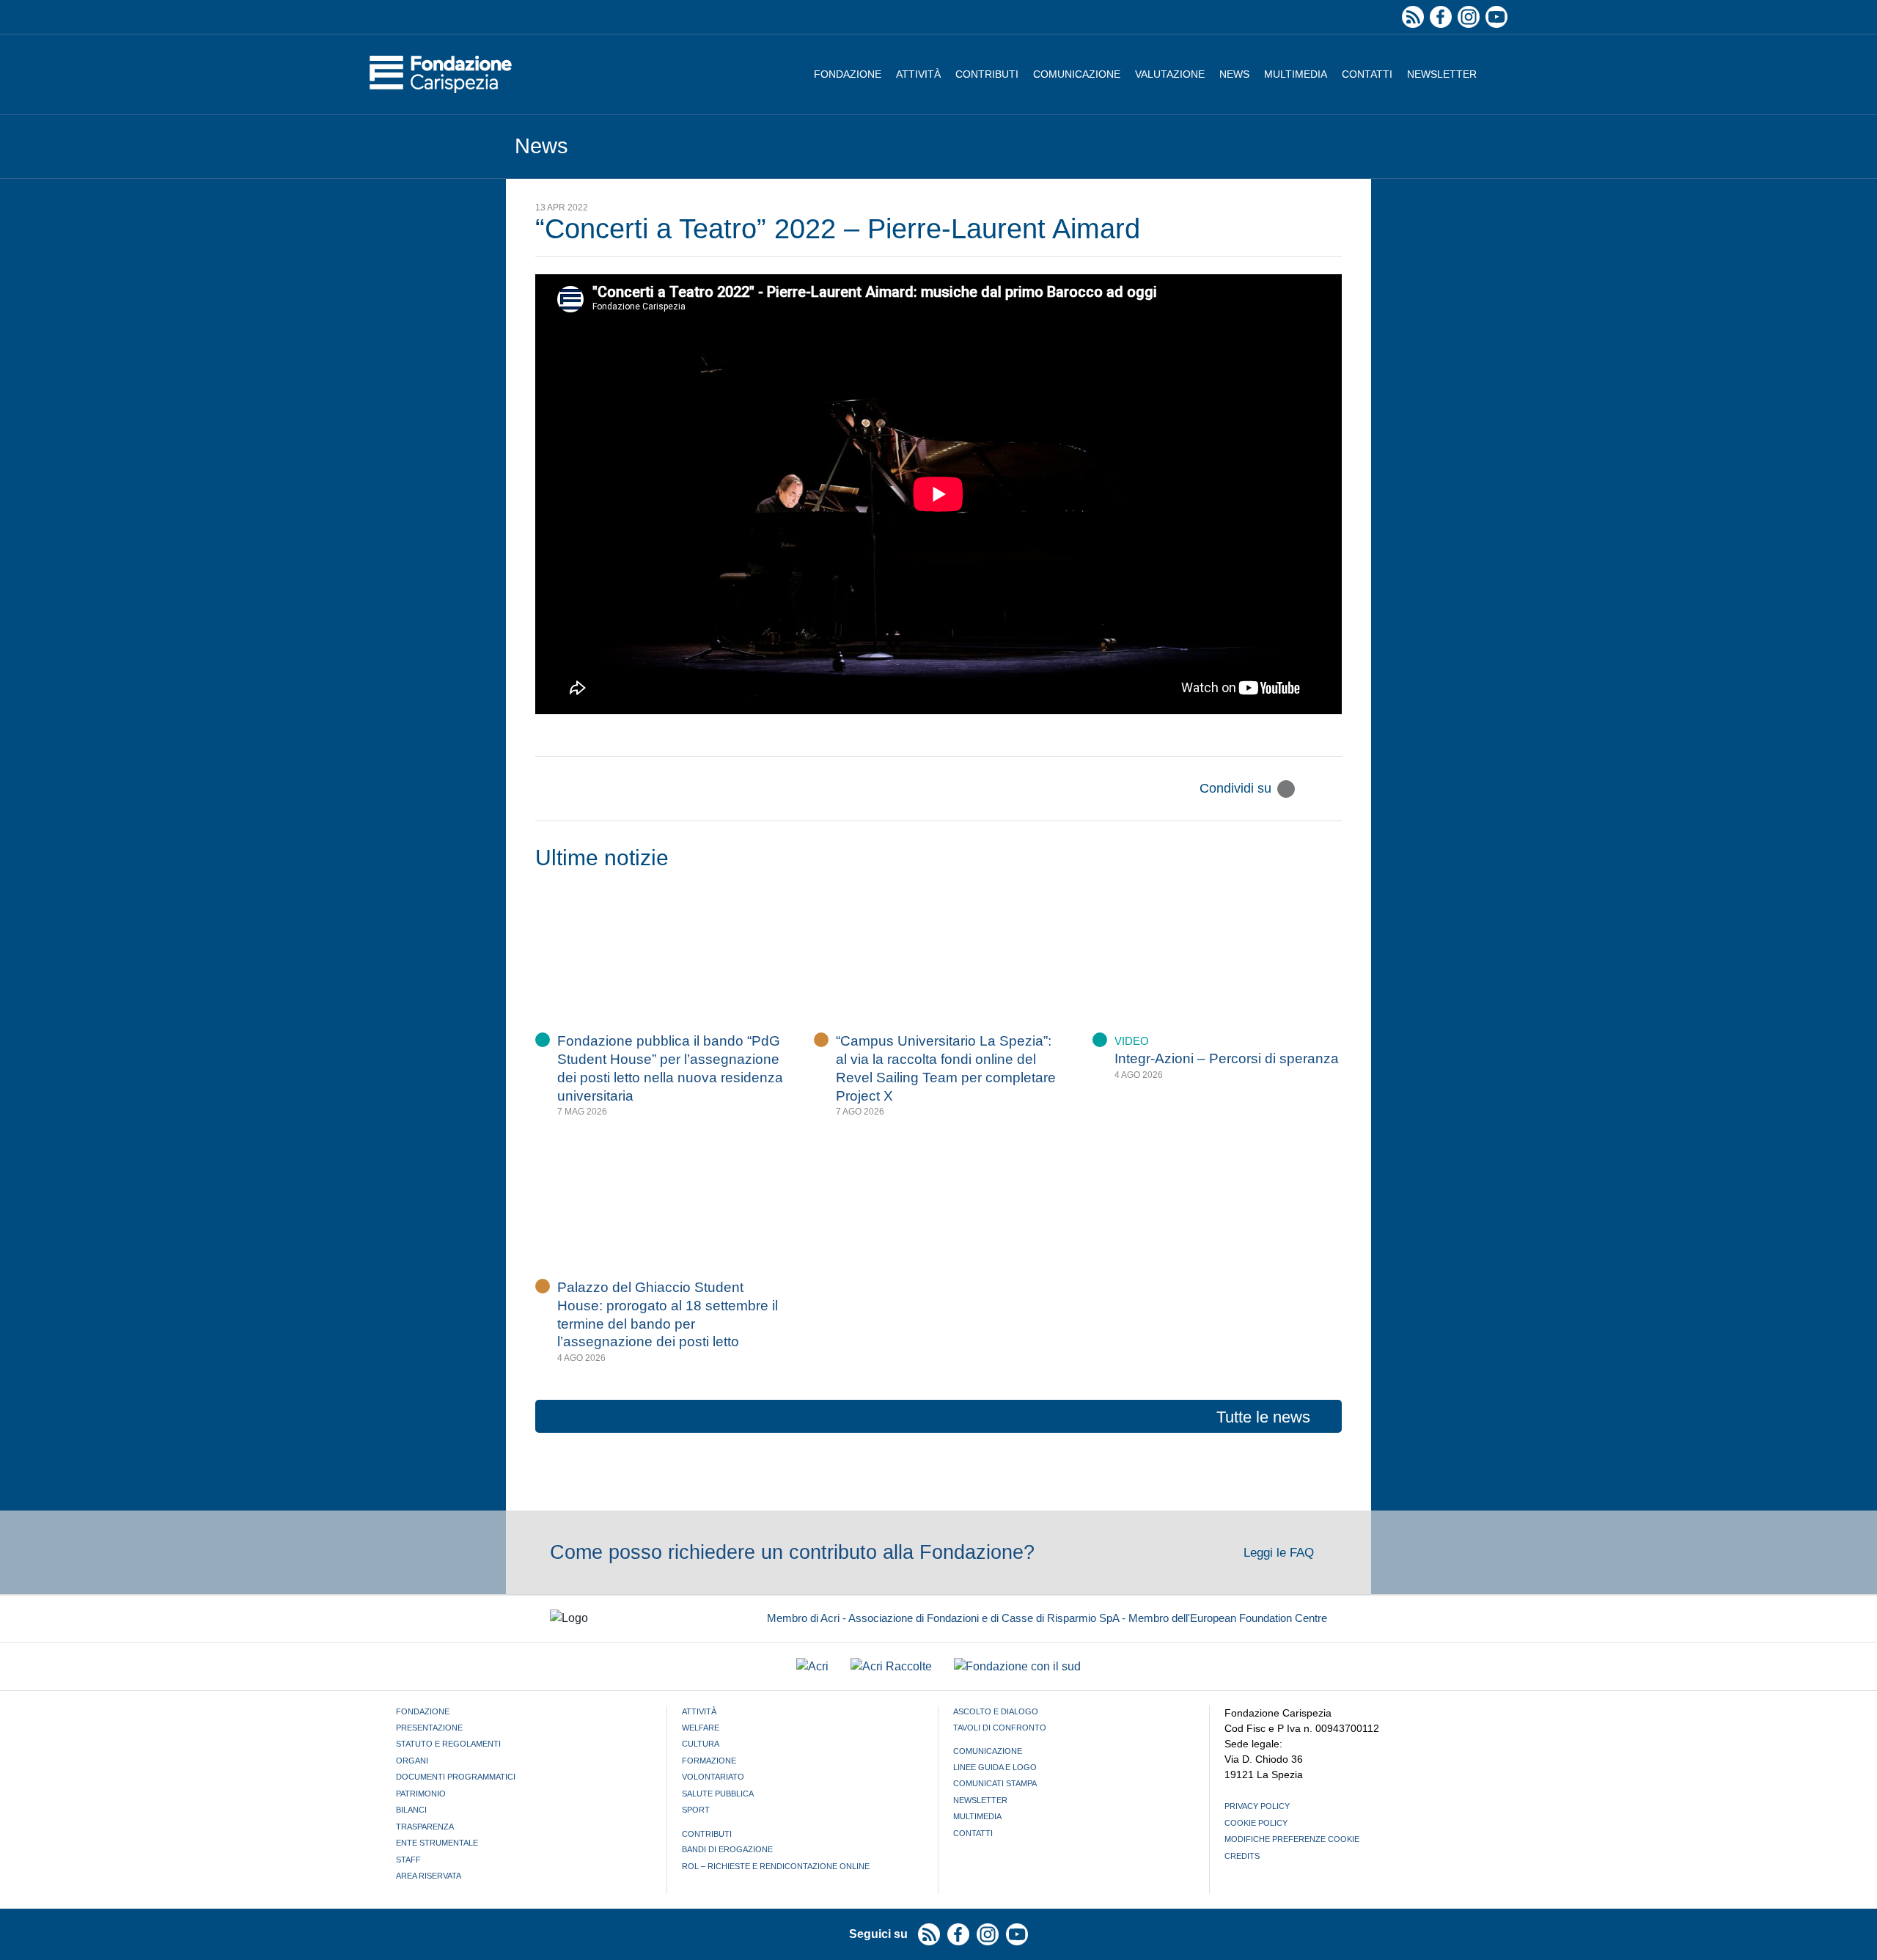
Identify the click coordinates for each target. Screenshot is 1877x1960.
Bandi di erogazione (727, 1849)
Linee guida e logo (995, 1767)
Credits (1242, 1856)
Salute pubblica (718, 1794)
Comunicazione (1077, 74)
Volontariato (713, 1777)
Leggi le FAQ (1281, 1553)
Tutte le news (1263, 1417)
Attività (918, 74)
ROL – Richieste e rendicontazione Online (776, 1866)
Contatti (1367, 74)
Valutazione (1170, 74)
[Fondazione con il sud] (1017, 1666)
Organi (412, 1761)
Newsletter (1442, 74)
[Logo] (441, 74)
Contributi (987, 74)
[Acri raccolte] (891, 1666)
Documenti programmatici (456, 1777)
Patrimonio (421, 1794)
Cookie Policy (1256, 1823)
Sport (696, 1810)
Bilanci (411, 1810)
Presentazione (429, 1728)
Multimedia (1296, 74)
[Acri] (812, 1666)
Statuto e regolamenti (448, 1744)
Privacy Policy (1257, 1806)
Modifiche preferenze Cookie (1292, 1839)
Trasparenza (425, 1827)
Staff (408, 1860)
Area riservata (429, 1876)
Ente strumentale (437, 1843)
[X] (1286, 789)
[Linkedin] (1333, 789)
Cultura (701, 1744)
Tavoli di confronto (1000, 1728)
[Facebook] (1310, 789)
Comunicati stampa (995, 1783)
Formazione (709, 1761)
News (1234, 74)
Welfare (701, 1728)
